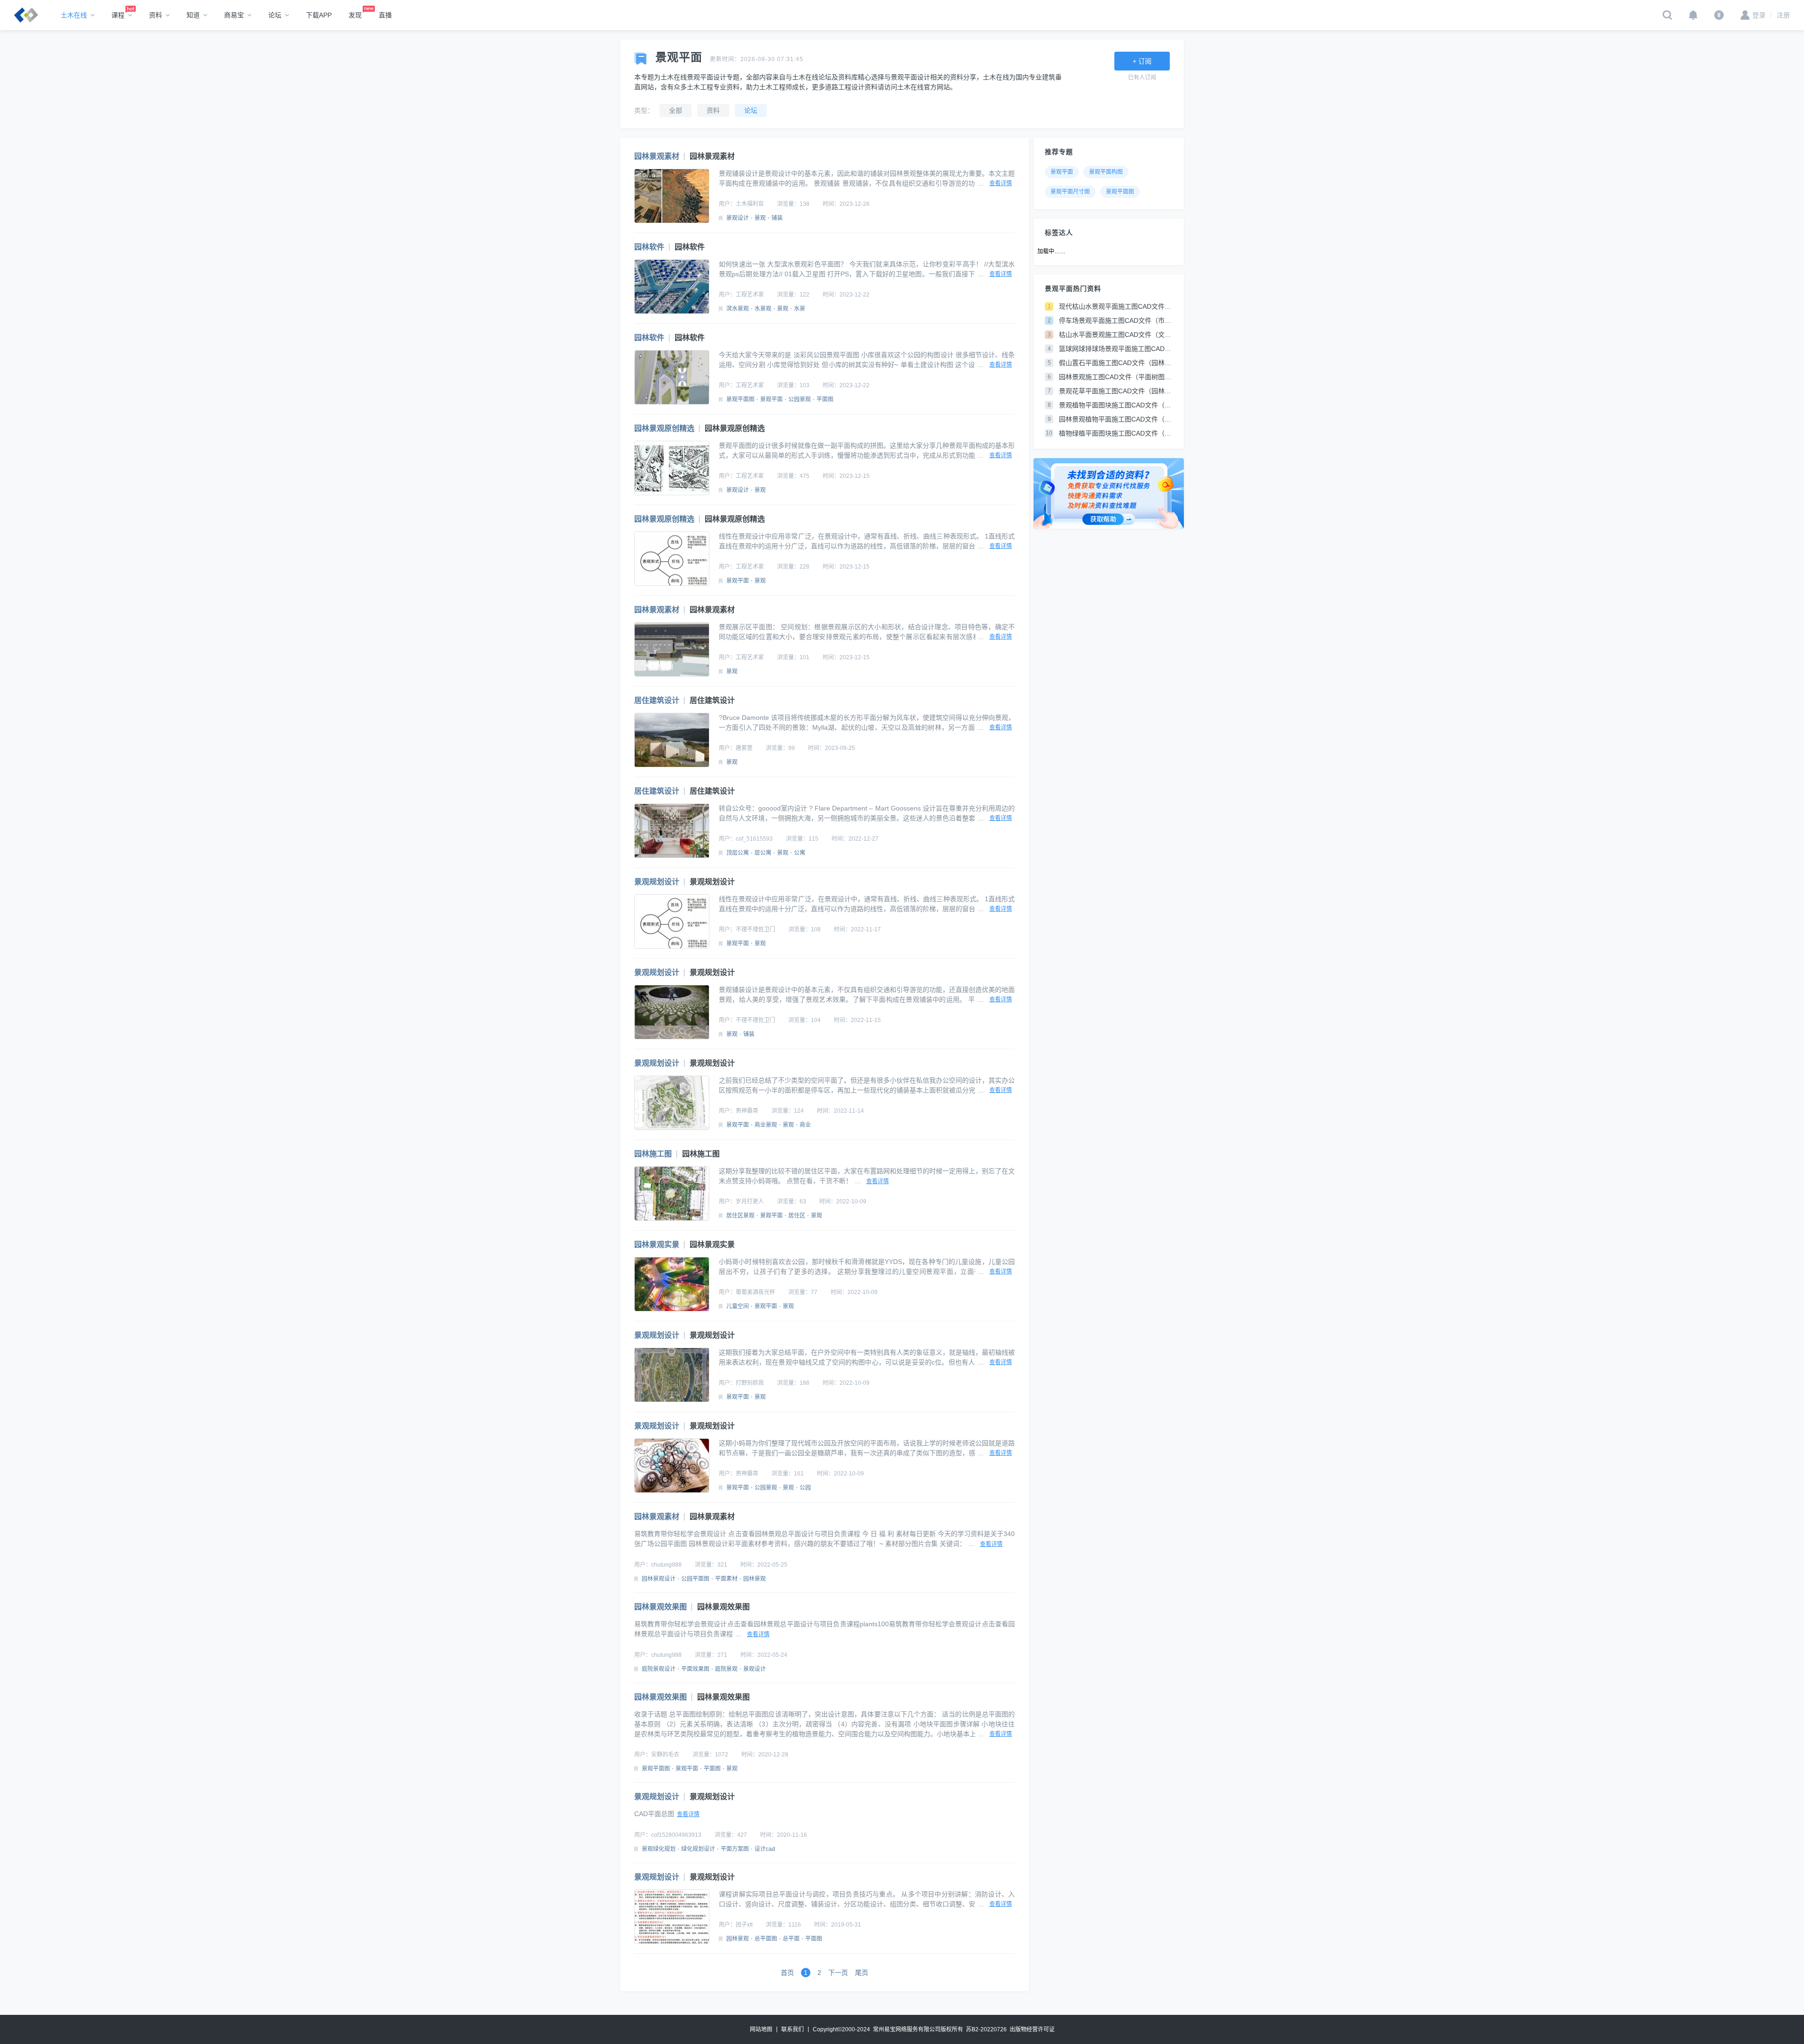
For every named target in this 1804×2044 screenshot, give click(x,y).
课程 (118, 15)
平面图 (825, 399)
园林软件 (649, 247)
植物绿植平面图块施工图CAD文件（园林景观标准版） (1116, 433)
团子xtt (744, 1925)
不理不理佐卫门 (755, 929)
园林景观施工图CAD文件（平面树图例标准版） (1116, 377)
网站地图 (761, 2029)
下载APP (319, 15)
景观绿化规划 (659, 1849)
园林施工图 (653, 1154)
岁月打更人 (750, 1201)
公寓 (800, 853)
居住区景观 (740, 1216)
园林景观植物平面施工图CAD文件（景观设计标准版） (1116, 419)
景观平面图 (740, 399)
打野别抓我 (750, 1383)
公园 (805, 1488)
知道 (193, 15)
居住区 (797, 1216)
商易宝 (234, 15)
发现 (355, 15)
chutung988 (666, 1565)
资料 (156, 15)
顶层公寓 (738, 853)
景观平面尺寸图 (1070, 192)
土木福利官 (750, 204)
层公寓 (763, 853)
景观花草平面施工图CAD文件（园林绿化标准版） (1116, 391)
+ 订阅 (1142, 61)
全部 (676, 110)
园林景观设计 (659, 1579)
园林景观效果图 (661, 1607)
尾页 (862, 1973)
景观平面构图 (1106, 172)
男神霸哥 (747, 1111)
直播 (385, 15)
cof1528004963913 (676, 1835)
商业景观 (766, 1125)
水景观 (763, 309)
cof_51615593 (754, 839)
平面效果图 (695, 1669)
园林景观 (754, 1579)
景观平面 (771, 399)
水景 (800, 309)
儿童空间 (738, 1306)
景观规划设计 (657, 882)
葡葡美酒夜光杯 (755, 1292)
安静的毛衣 (665, 1755)
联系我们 (793, 2029)
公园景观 (800, 399)
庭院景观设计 (659, 1669)
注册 (1780, 15)
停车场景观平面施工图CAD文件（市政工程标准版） (1116, 320)
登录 (1759, 15)
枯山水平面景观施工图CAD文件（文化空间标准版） (1116, 335)
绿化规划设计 (698, 1849)
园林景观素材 (657, 156)
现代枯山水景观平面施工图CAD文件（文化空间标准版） (1116, 306)
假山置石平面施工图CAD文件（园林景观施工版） (1116, 363)
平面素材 (726, 1579)
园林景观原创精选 (664, 428)
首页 (787, 1973)
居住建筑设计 (657, 700)
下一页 (838, 1973)
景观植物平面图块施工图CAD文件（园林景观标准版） (1116, 405)
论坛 (275, 15)
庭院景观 (726, 1669)
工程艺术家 (750, 295)
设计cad (765, 1849)
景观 (760, 218)
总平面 (791, 1939)
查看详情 (1001, 183)
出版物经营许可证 (1032, 2029)
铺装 (777, 218)
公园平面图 (695, 1579)
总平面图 (766, 1939)
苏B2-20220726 (986, 2029)
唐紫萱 (744, 748)
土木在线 (74, 15)
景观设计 (738, 218)
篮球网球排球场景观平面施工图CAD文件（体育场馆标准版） (1116, 349)
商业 (805, 1125)
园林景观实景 (657, 1244)
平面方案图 (735, 1849)
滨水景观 (738, 309)
